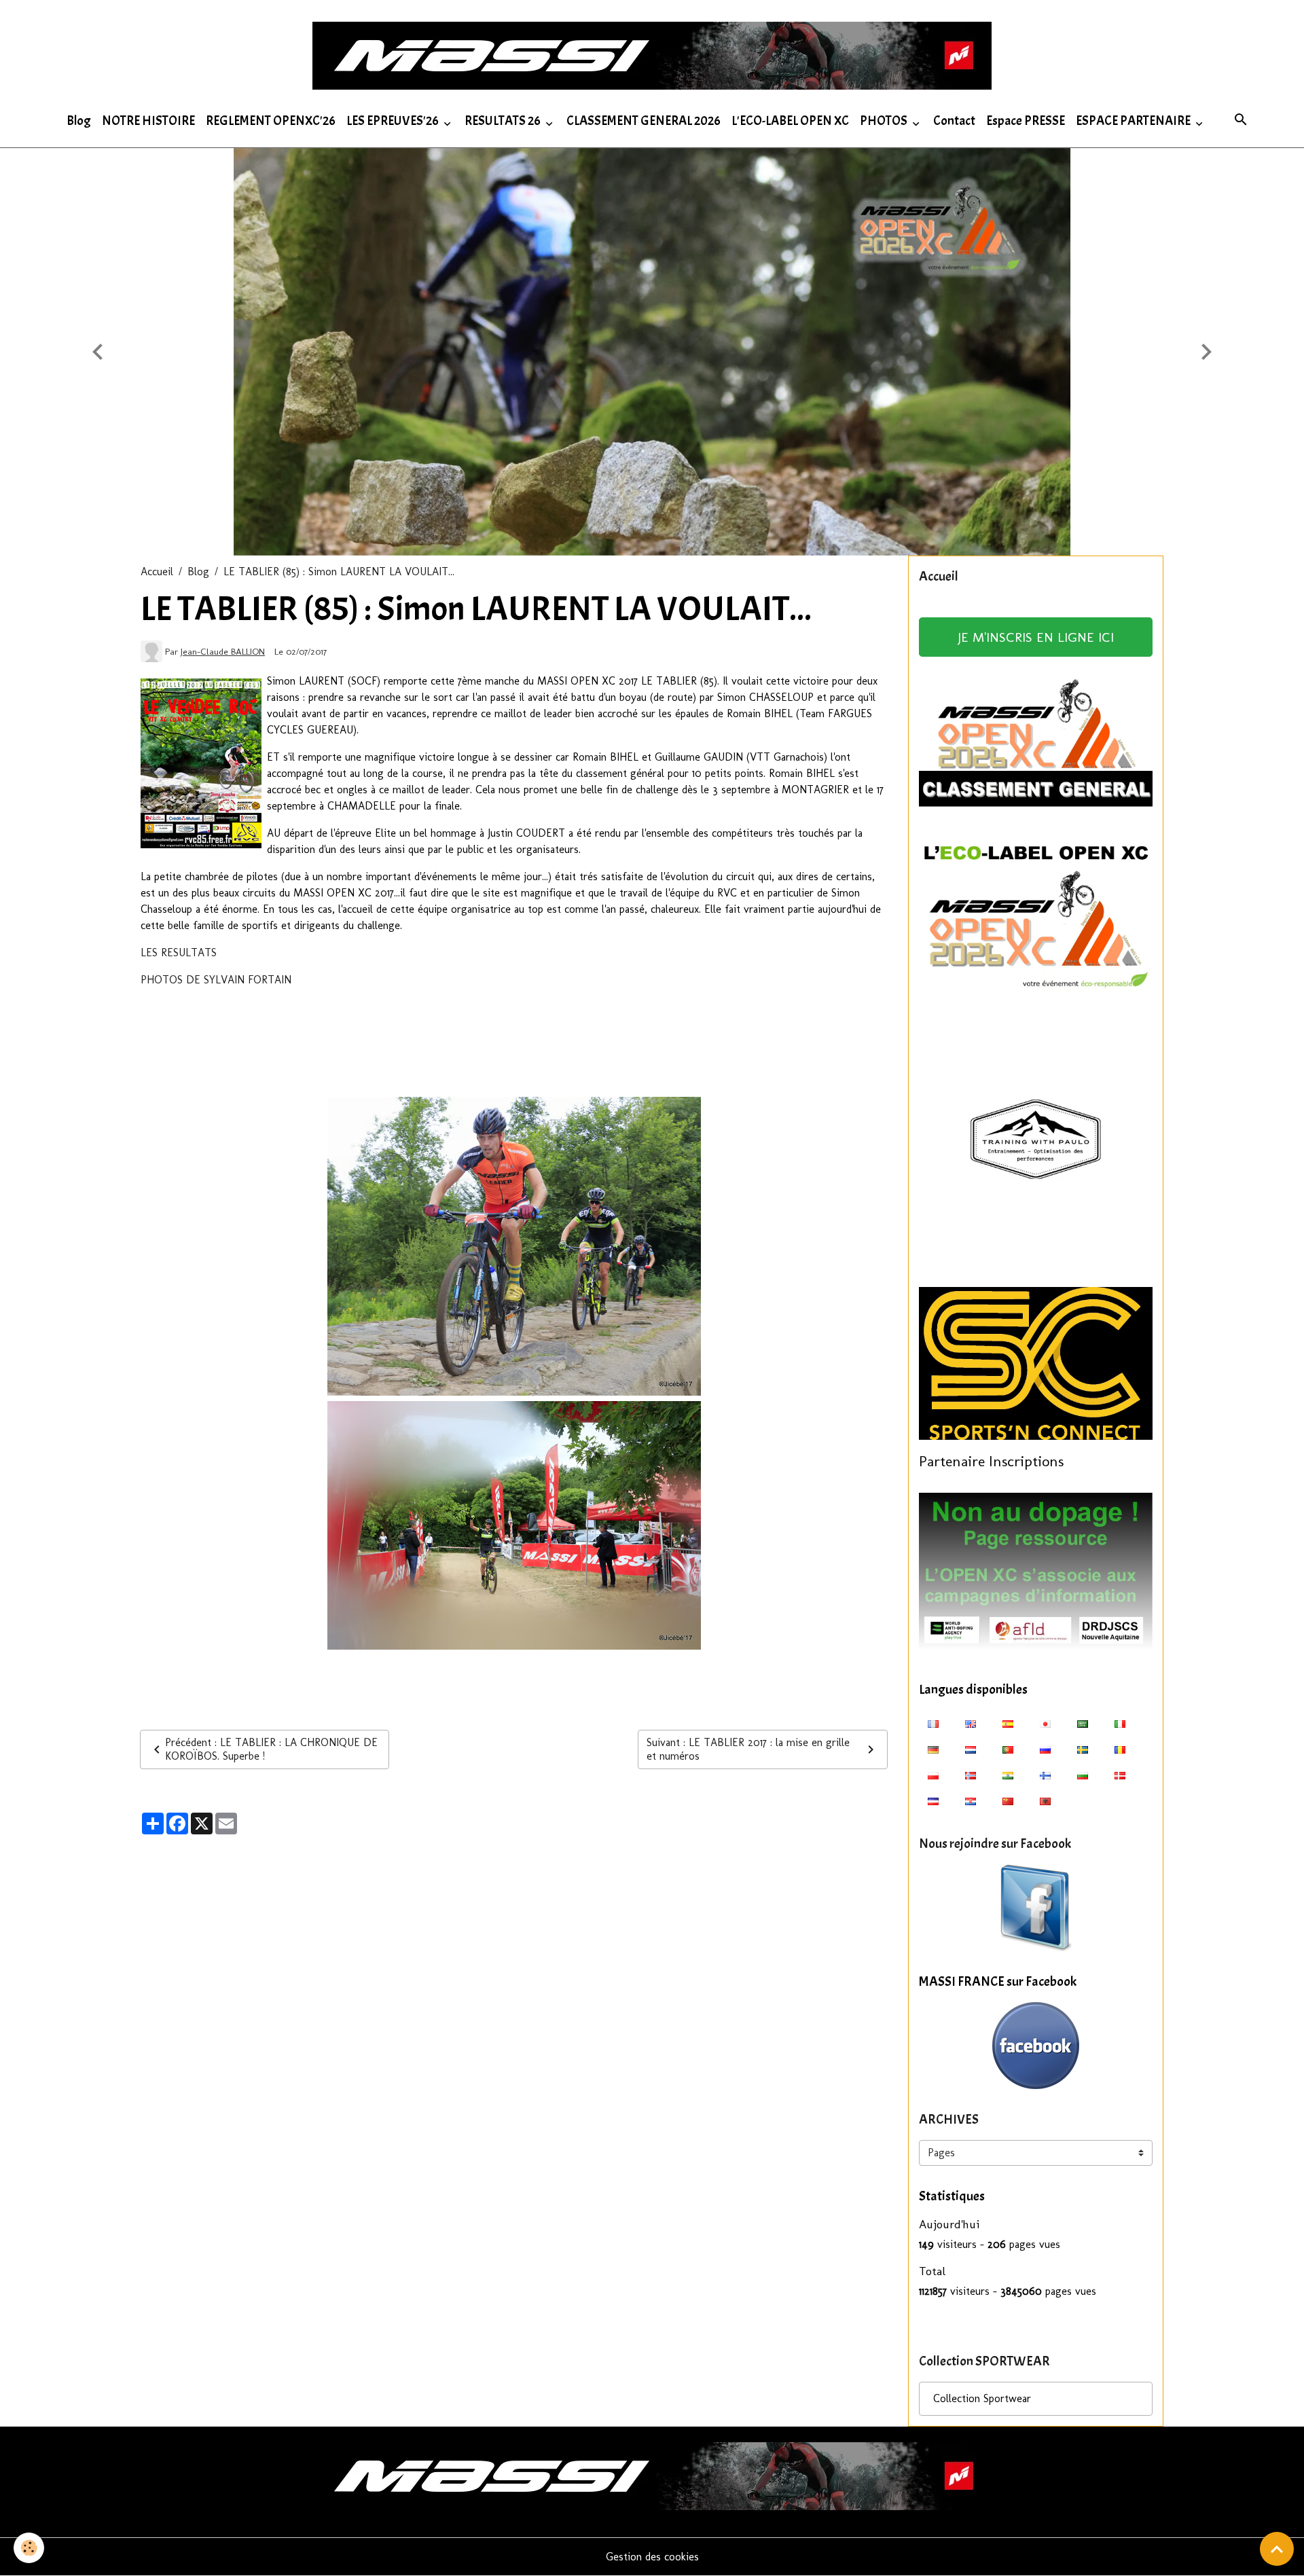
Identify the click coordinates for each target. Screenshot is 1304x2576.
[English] (971, 1723)
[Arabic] (1083, 1723)
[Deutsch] (933, 1749)
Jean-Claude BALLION (223, 651)
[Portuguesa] (1008, 1749)
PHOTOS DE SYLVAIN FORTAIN (216, 980)
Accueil (157, 572)
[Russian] (1045, 1749)
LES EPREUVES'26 (394, 121)
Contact (954, 121)
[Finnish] (1045, 1775)
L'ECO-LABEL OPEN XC (790, 121)
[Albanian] (1045, 1800)
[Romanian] (1120, 1749)
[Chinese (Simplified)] (1008, 1800)
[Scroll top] (1277, 2549)
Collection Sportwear (982, 2398)
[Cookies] (29, 2548)
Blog (79, 121)
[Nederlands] (971, 1749)
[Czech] (933, 1800)
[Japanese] (1045, 1723)
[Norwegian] (971, 1775)
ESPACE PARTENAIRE (1134, 121)
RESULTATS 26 (504, 121)
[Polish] (933, 1775)
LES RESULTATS (179, 953)
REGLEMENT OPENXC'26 (271, 121)
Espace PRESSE (1026, 121)
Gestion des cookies (652, 2557)
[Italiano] (1120, 1723)
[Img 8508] (514, 1525)
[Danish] (1120, 1775)
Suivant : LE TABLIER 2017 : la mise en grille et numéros (748, 1749)
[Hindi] (1008, 1775)
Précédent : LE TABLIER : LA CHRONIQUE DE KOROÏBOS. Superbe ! (271, 1749)
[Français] (933, 1723)
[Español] (1008, 1723)
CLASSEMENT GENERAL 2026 (644, 121)
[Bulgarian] (1083, 1775)
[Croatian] (971, 1800)
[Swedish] (1083, 1749)
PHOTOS (885, 121)
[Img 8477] (514, 1246)
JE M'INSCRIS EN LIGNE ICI (1036, 637)
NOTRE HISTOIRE (148, 121)
